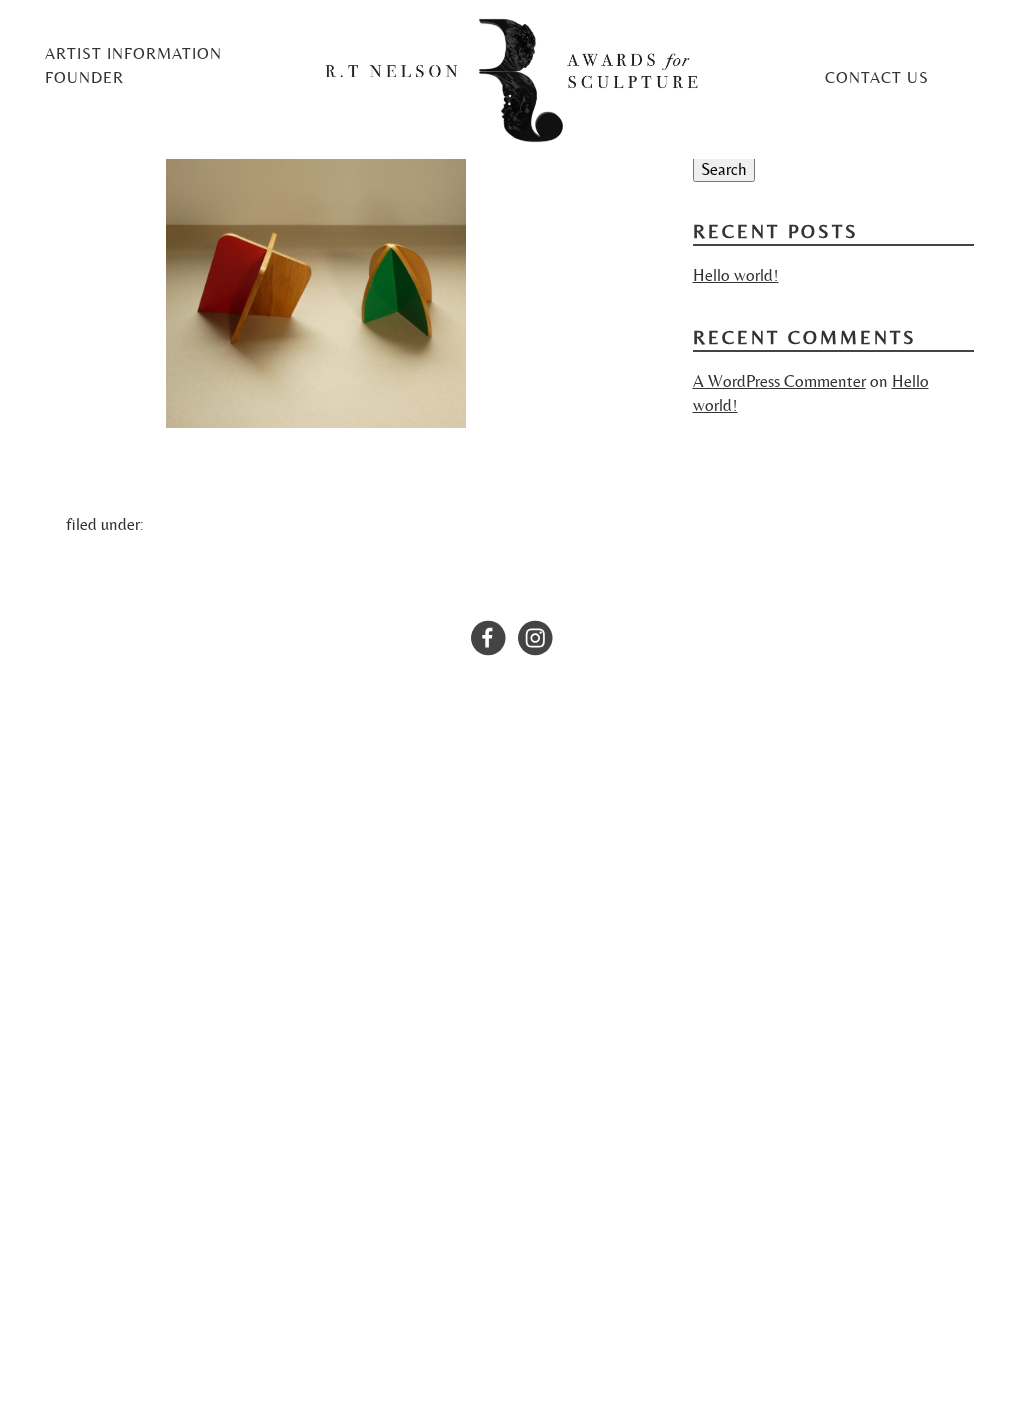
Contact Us (877, 78)
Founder (84, 78)
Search (724, 169)
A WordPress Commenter (779, 381)
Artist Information (133, 54)
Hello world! (736, 275)
